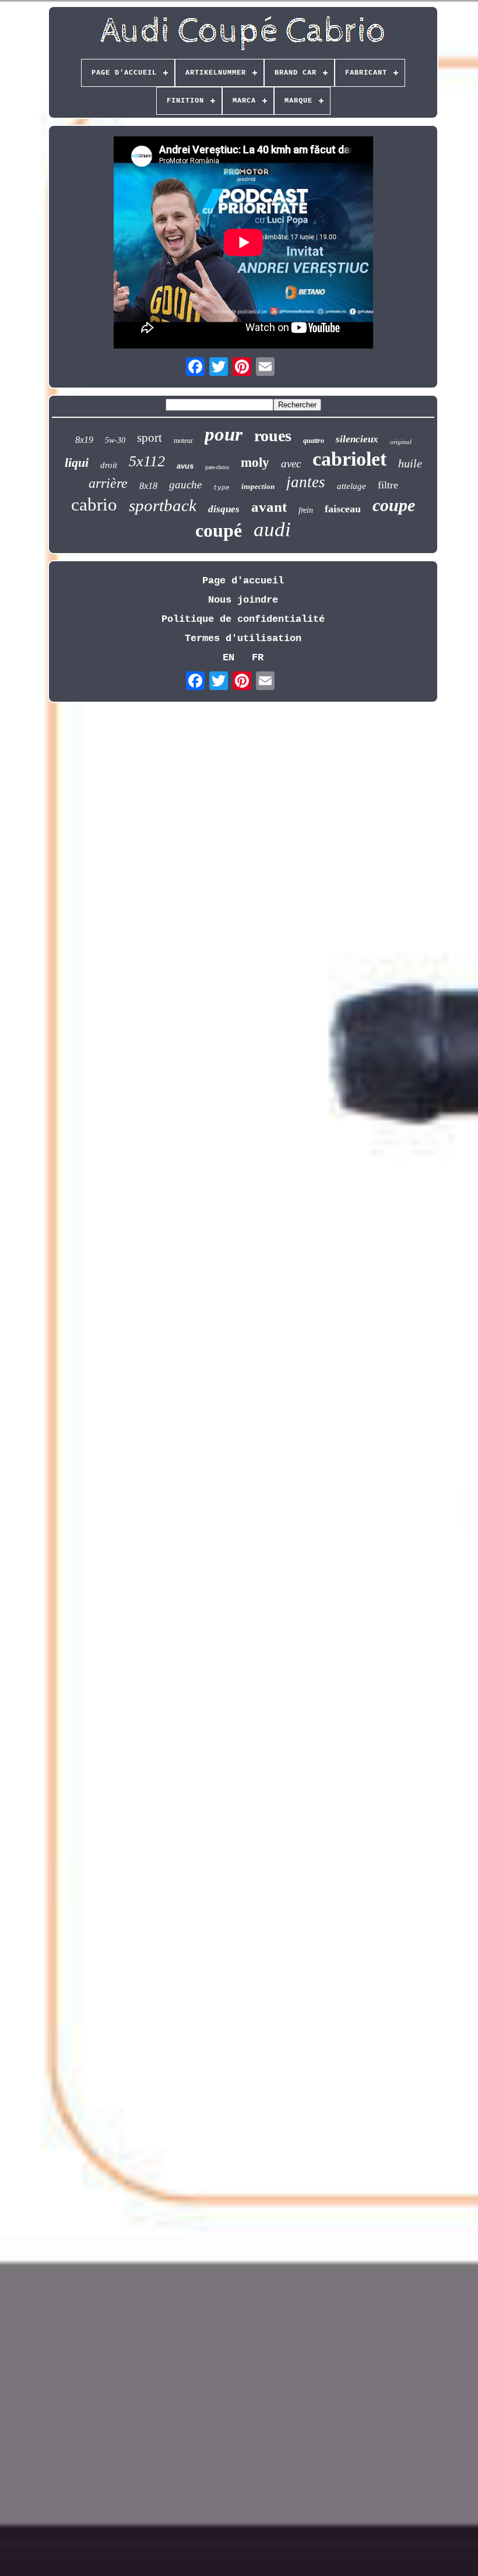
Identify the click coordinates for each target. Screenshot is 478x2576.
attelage (352, 486)
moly (255, 462)
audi (272, 529)
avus (185, 466)
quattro (314, 441)
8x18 (148, 486)
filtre (388, 485)
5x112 (147, 461)
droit (109, 465)
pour (224, 434)
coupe (394, 505)
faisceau (343, 509)
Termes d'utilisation (243, 638)
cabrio (94, 504)
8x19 (84, 440)
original (401, 442)
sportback (163, 505)
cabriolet (349, 459)
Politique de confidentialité (243, 619)
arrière (108, 483)
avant (269, 507)
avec (291, 464)
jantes (306, 482)
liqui (77, 462)
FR (258, 658)
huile (410, 463)
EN (229, 658)
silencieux (357, 439)
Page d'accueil (243, 581)
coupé (219, 530)
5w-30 (115, 440)
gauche (185, 485)
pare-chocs (217, 467)
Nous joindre (243, 600)
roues (273, 436)
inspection (258, 486)
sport (150, 438)
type (222, 488)
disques (224, 509)
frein (306, 510)
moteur (183, 441)
